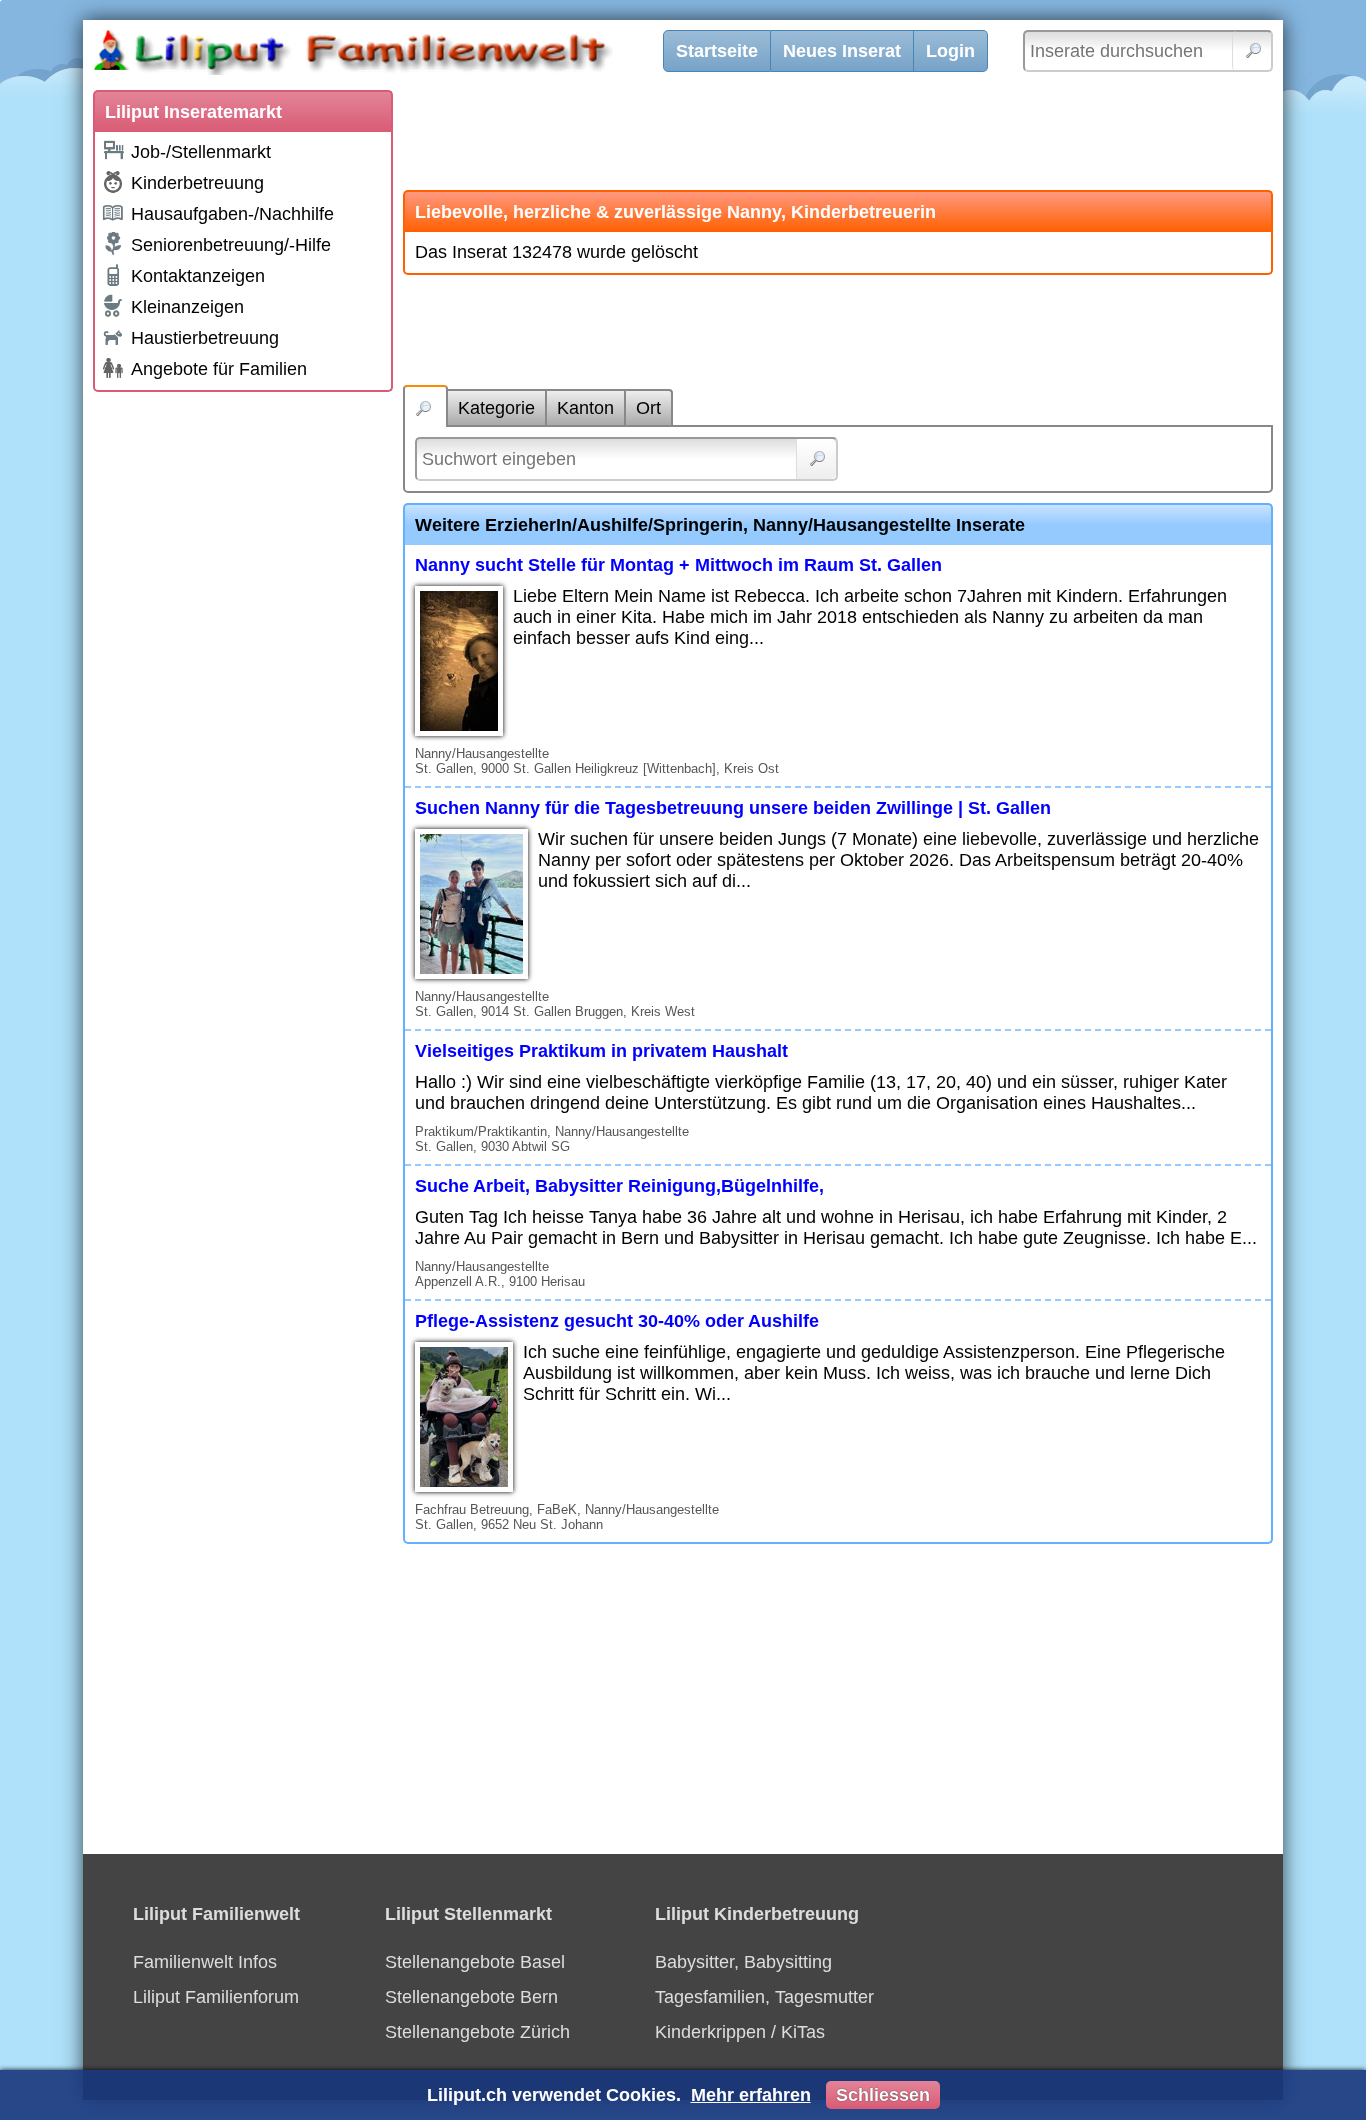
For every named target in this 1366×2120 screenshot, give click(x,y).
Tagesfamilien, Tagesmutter (764, 1997)
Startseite (717, 51)
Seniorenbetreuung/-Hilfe (231, 245)
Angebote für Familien (219, 369)
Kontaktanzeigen (198, 276)
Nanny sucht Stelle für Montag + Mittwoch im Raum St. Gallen (678, 565)
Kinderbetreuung (197, 183)
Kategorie (496, 408)
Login (950, 51)
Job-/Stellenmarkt (201, 152)
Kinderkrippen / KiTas (740, 2032)
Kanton (585, 408)
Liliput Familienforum (216, 1997)
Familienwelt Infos (205, 1962)
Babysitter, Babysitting (743, 1962)
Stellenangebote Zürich (477, 2032)
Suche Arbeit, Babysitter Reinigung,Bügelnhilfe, (619, 1186)
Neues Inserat (842, 51)
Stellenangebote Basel (475, 1962)
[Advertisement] (243, 702)
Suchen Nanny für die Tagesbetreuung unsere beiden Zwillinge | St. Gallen (733, 808)
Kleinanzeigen (187, 307)
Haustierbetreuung (205, 338)
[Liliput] (388, 55)
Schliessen (883, 2095)
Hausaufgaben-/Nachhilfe (232, 214)
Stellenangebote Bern (471, 1997)
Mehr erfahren (751, 2095)
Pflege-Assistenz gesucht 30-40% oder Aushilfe (617, 1321)
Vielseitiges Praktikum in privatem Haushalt (601, 1051)
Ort (648, 408)
